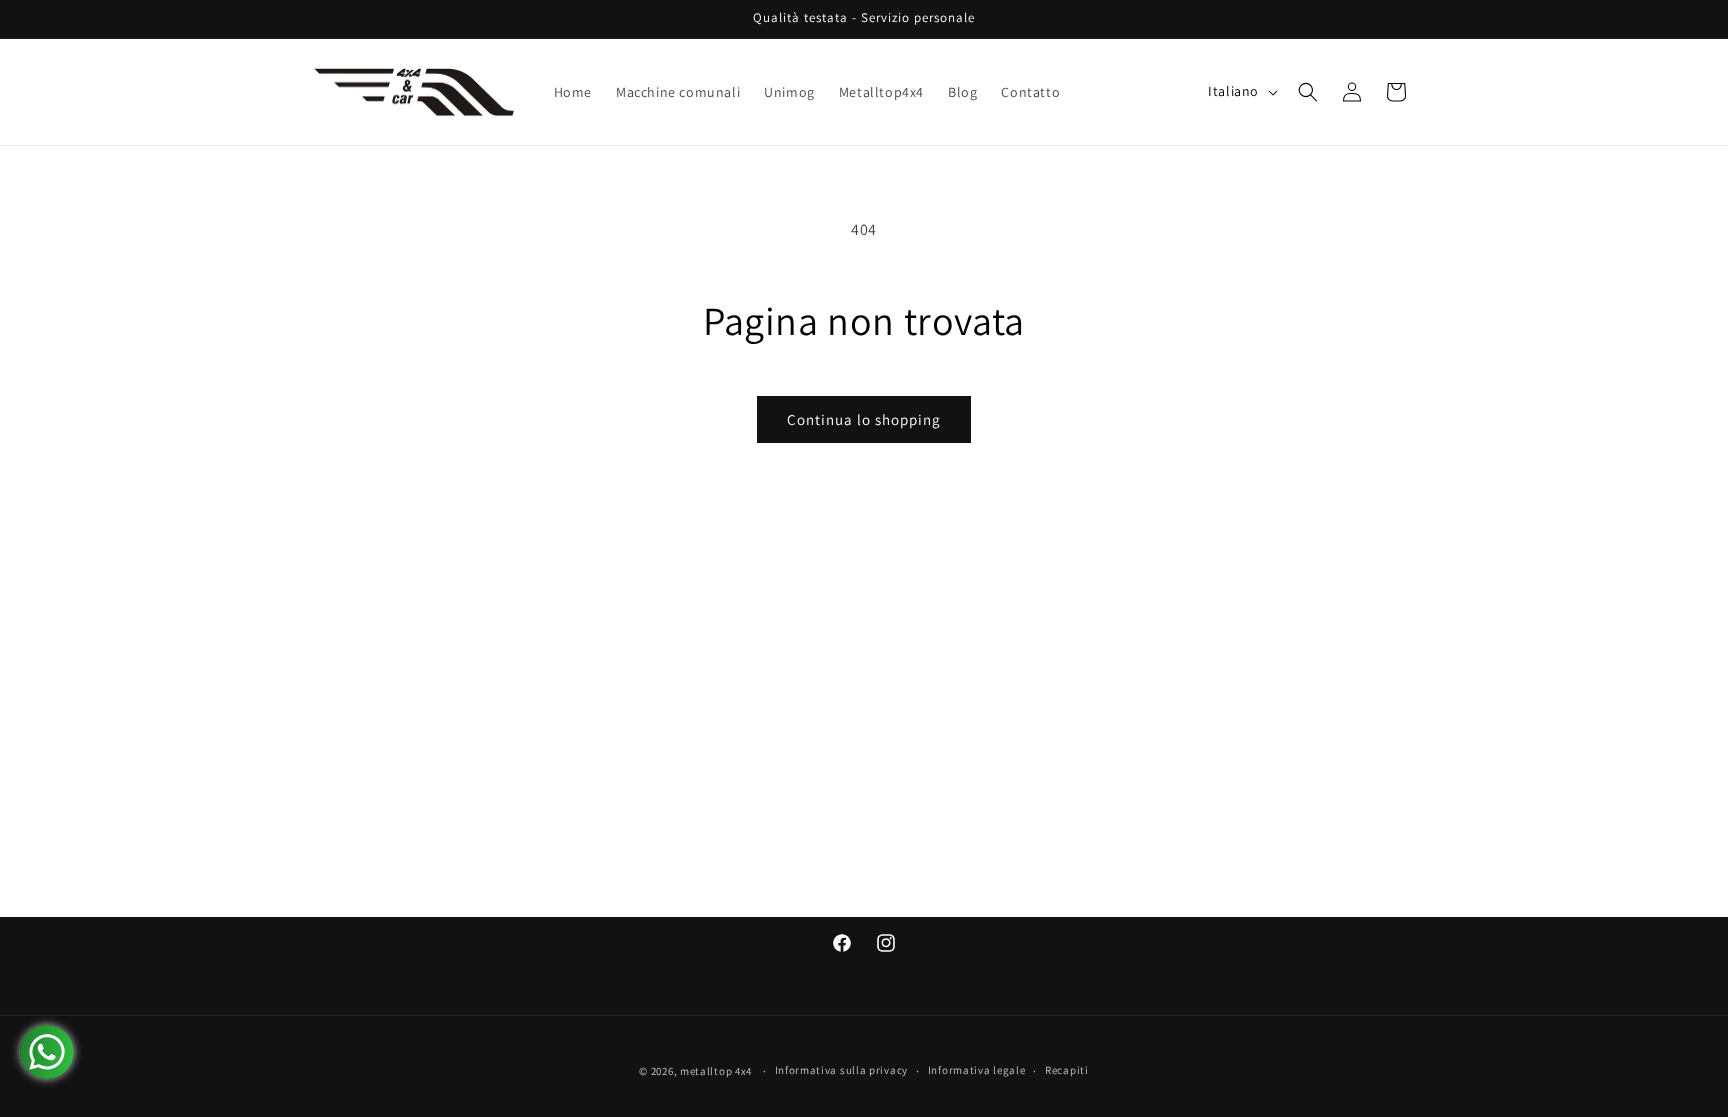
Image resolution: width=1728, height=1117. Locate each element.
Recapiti (1067, 1070)
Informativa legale (977, 1070)
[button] (1308, 92)
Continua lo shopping (864, 419)
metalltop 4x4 (716, 1071)
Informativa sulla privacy (842, 1070)
